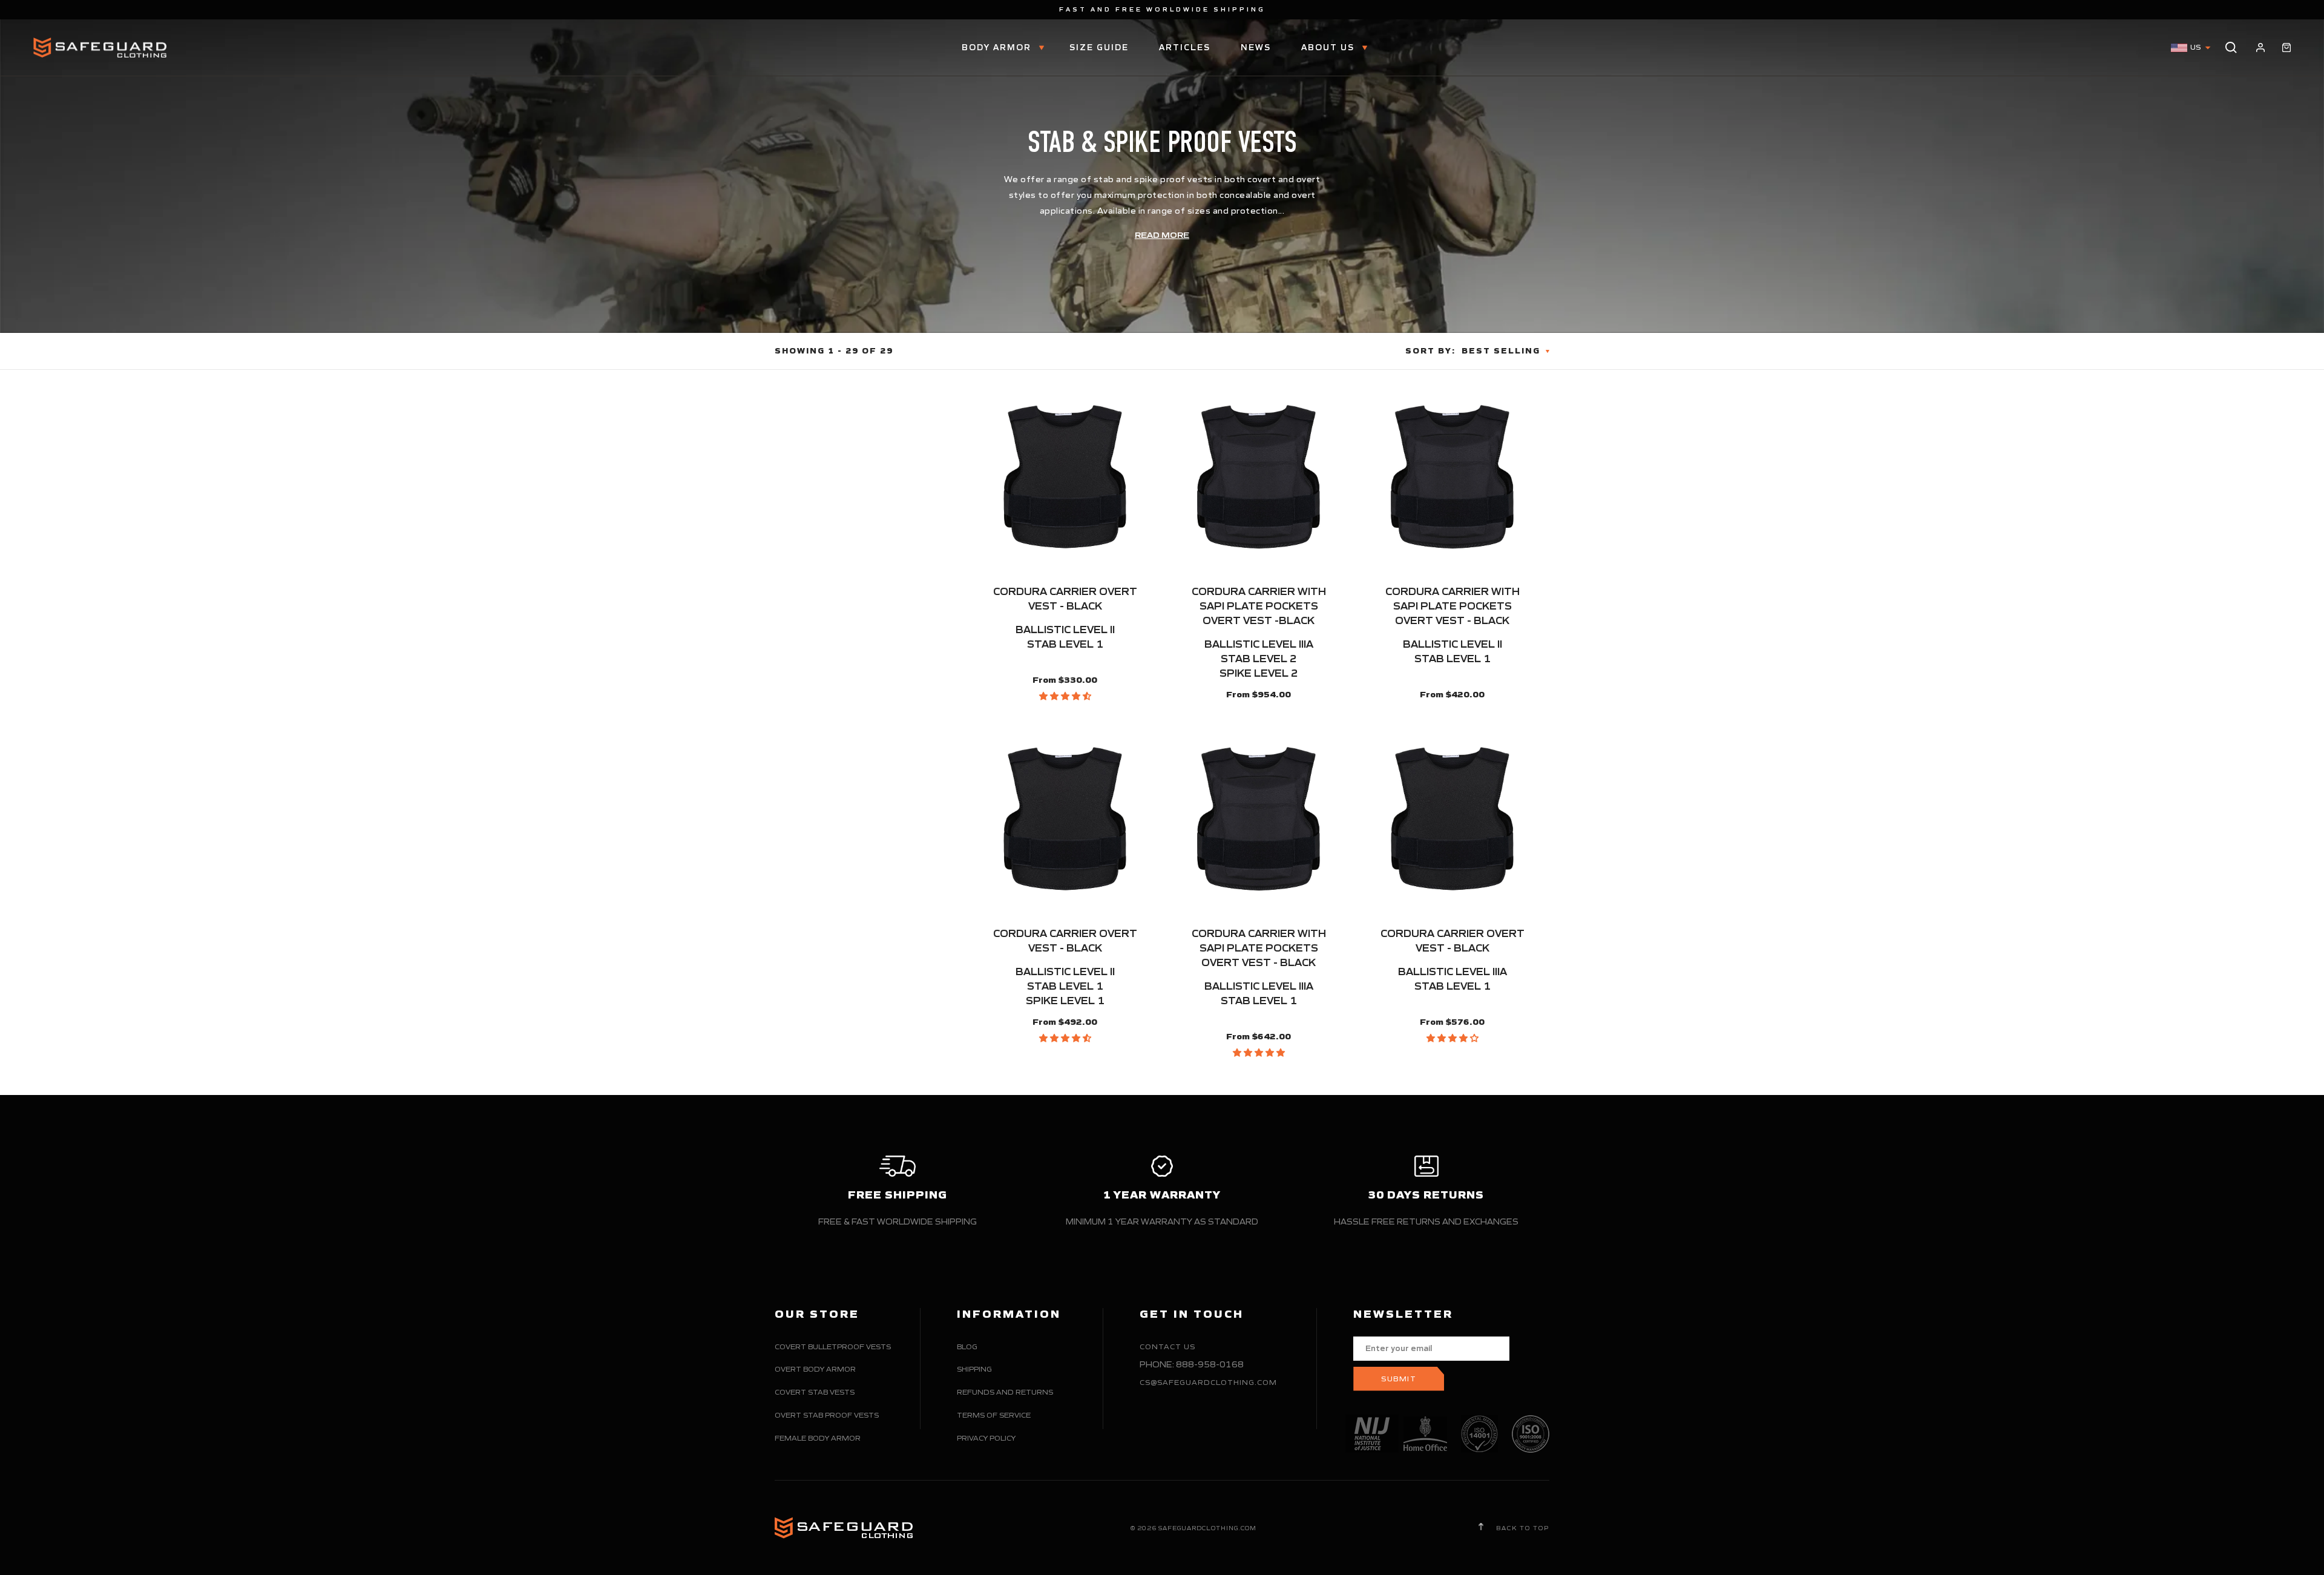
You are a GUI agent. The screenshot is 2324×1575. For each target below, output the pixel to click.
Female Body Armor (818, 1438)
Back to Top (1521, 1528)
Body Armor (998, 48)
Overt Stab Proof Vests (827, 1415)
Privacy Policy (986, 1438)
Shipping (974, 1369)
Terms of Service (994, 1415)
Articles (1185, 48)
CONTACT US (1167, 1346)
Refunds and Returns (1005, 1392)
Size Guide (1099, 48)
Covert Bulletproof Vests (833, 1346)
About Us (1329, 48)
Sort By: (1430, 351)
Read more (1162, 235)
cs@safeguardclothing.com (1208, 1382)
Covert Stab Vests (815, 1392)
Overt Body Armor (815, 1369)
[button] (1065, 696)
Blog (967, 1346)
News (1256, 48)
